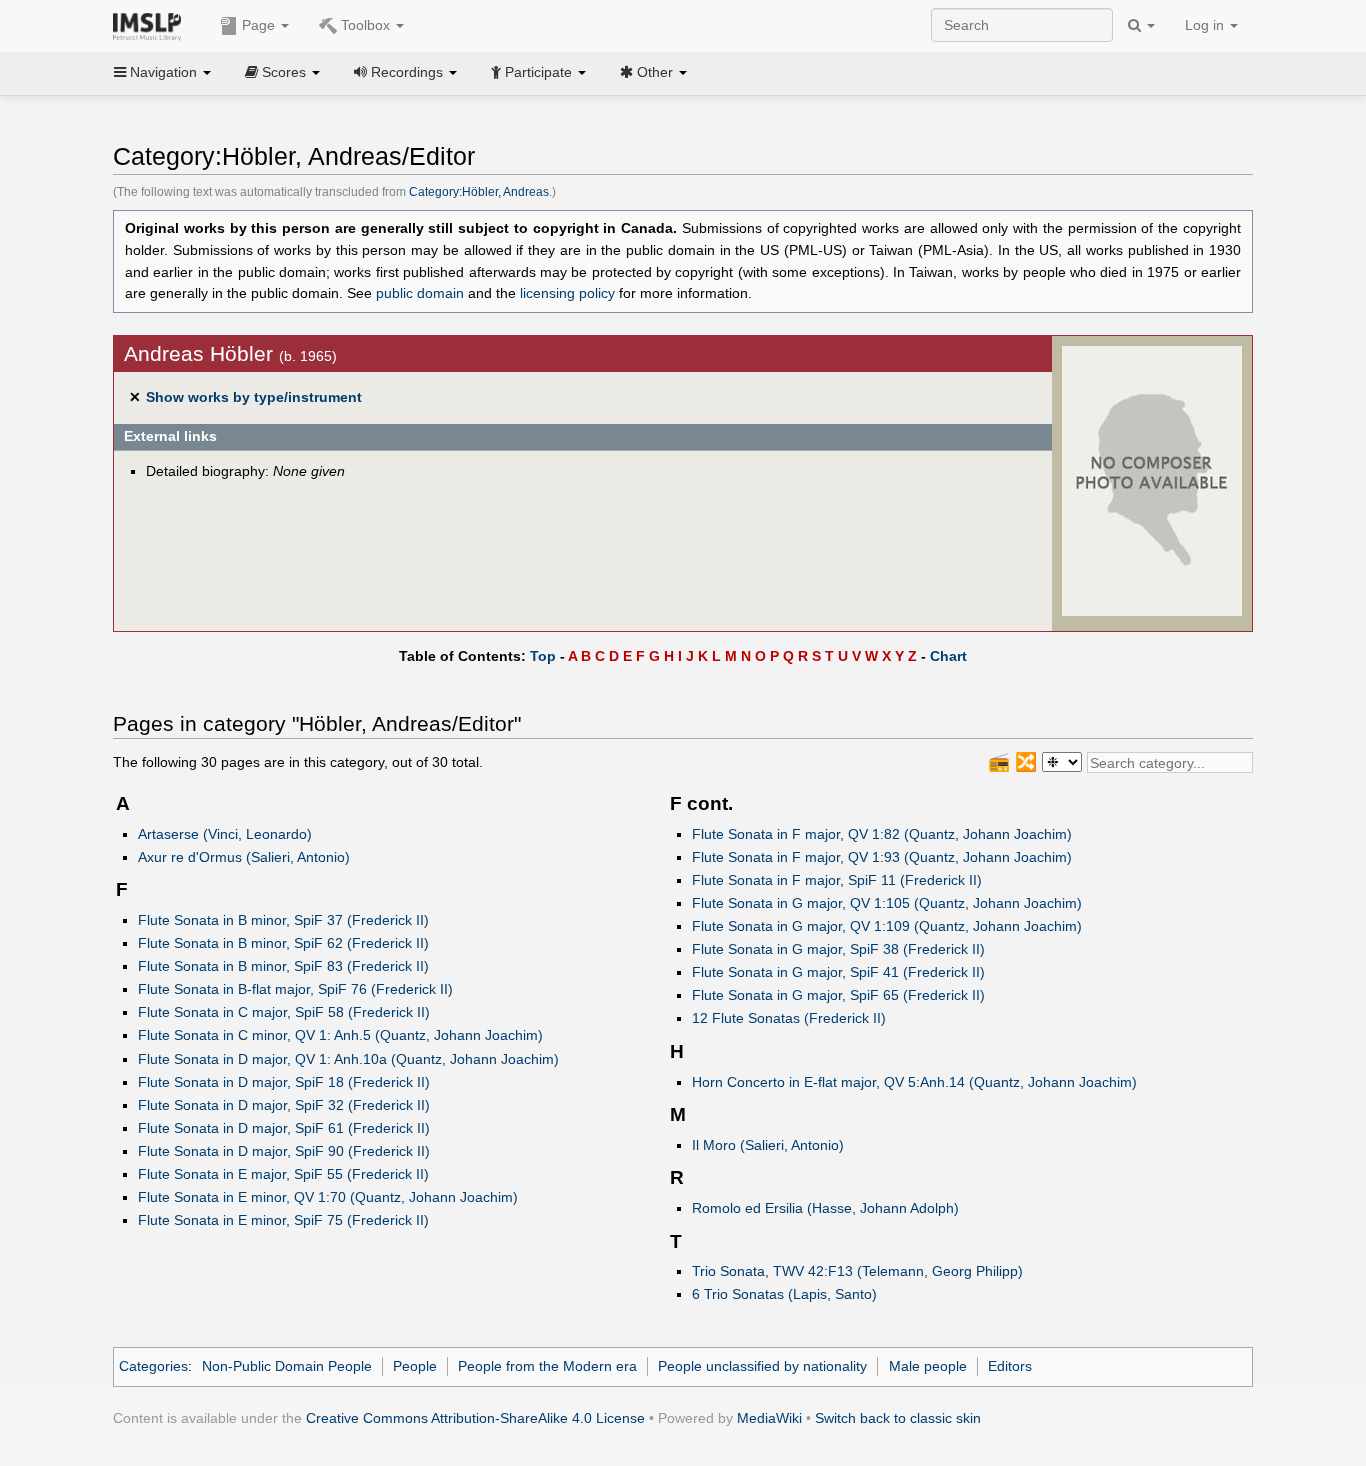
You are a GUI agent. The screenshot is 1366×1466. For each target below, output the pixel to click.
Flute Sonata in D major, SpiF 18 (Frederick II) (284, 1082)
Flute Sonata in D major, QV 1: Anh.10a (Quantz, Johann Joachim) (348, 1059)
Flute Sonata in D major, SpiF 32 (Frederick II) (284, 1105)
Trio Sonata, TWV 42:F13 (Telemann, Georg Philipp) (857, 1271)
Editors (1010, 1366)
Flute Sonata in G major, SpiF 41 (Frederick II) (838, 972)
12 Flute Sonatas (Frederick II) (789, 1018)
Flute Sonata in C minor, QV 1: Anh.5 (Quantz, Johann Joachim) (340, 1035)
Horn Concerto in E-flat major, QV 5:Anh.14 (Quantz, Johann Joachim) (914, 1082)
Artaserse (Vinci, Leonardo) (225, 834)
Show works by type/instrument (254, 397)
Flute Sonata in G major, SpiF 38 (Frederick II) (838, 949)
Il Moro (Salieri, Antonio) (768, 1145)
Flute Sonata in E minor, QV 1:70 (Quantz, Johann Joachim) (328, 1197)
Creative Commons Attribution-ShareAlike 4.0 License (475, 1418)
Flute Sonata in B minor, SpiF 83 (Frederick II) (283, 966)
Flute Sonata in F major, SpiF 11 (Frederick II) (837, 880)
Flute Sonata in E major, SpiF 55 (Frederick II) (283, 1174)
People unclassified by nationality (762, 1366)
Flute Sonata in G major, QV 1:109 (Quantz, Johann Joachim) (887, 926)
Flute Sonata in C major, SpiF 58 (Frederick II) (284, 1012)
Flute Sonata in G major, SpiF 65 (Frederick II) (838, 995)
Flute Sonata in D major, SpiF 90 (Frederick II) (284, 1151)
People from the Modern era (547, 1366)
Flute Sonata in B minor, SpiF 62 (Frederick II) (283, 943)
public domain (420, 293)
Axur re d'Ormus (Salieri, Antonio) (244, 857)
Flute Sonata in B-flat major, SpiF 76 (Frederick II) (295, 989)
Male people (928, 1366)
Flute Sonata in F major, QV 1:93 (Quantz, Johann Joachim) (882, 857)
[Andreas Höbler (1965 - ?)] (1152, 480)
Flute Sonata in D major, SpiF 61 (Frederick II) (284, 1128)
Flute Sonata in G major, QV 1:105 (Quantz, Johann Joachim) (887, 903)
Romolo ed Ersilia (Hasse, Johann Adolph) (825, 1208)
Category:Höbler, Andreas (479, 192)
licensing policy (567, 293)
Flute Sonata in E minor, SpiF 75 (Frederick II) (283, 1220)
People (415, 1366)
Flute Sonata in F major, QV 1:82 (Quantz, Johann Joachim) (882, 834)
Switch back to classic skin (898, 1418)
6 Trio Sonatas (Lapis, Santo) (784, 1294)
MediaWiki (769, 1418)
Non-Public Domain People (287, 1366)
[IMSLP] (151, 25)
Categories (153, 1366)
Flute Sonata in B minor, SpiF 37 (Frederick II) (283, 920)
